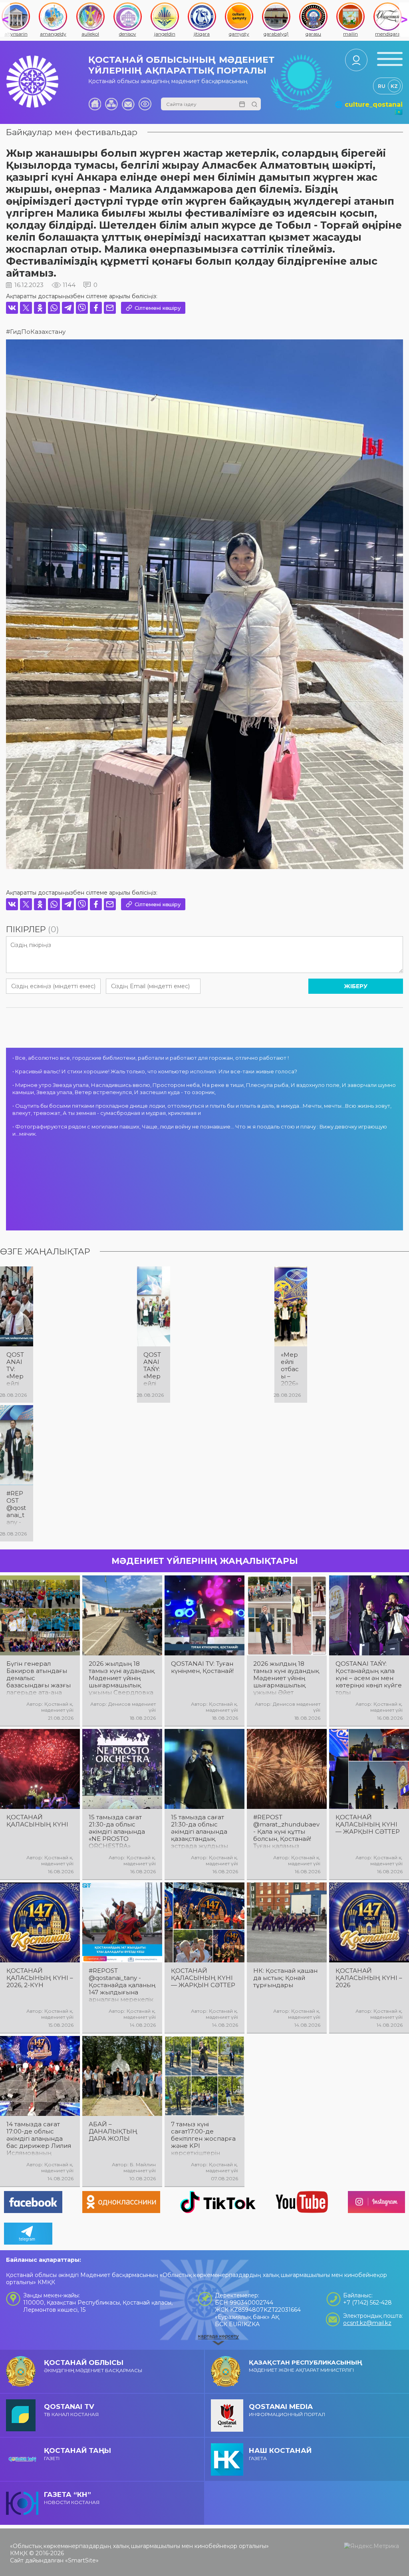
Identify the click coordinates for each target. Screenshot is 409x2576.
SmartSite (82, 2560)
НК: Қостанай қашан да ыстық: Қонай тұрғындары (285, 1978)
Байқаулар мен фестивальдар (72, 132)
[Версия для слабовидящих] (145, 104)
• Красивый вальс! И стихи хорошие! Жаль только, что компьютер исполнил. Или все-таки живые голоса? (155, 1071)
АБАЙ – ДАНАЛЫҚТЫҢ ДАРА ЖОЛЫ (113, 2131)
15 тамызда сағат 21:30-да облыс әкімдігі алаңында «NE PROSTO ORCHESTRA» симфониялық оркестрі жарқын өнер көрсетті (117, 1832)
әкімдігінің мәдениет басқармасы (93, 2366)
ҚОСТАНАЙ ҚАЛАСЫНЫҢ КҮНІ (37, 1821)
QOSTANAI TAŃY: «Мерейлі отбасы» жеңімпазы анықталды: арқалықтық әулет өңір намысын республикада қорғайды (153, 1369)
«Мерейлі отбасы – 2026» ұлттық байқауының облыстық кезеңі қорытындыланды (291, 1369)
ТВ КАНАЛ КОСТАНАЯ (71, 2410)
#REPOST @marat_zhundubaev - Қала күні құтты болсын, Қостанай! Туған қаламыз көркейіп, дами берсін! (286, 1832)
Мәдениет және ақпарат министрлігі (306, 2366)
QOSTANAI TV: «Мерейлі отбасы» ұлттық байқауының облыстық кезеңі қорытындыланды (16, 1369)
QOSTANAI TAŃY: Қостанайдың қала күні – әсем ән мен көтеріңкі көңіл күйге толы (369, 1678)
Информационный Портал (287, 2410)
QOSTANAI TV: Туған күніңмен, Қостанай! (202, 1667)
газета (280, 2454)
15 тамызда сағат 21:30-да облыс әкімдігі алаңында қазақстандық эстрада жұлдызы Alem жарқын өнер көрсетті (202, 1832)
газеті (77, 2454)
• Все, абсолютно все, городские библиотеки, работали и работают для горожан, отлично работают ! (151, 1058)
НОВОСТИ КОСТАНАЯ (72, 2498)
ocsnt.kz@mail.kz (367, 2323)
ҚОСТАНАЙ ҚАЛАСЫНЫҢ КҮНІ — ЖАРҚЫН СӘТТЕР (368, 1824)
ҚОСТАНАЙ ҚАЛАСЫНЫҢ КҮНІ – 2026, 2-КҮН (40, 1978)
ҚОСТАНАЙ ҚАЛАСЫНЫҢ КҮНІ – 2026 (369, 1978)
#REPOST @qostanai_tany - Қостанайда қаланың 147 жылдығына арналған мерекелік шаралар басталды (122, 1985)
